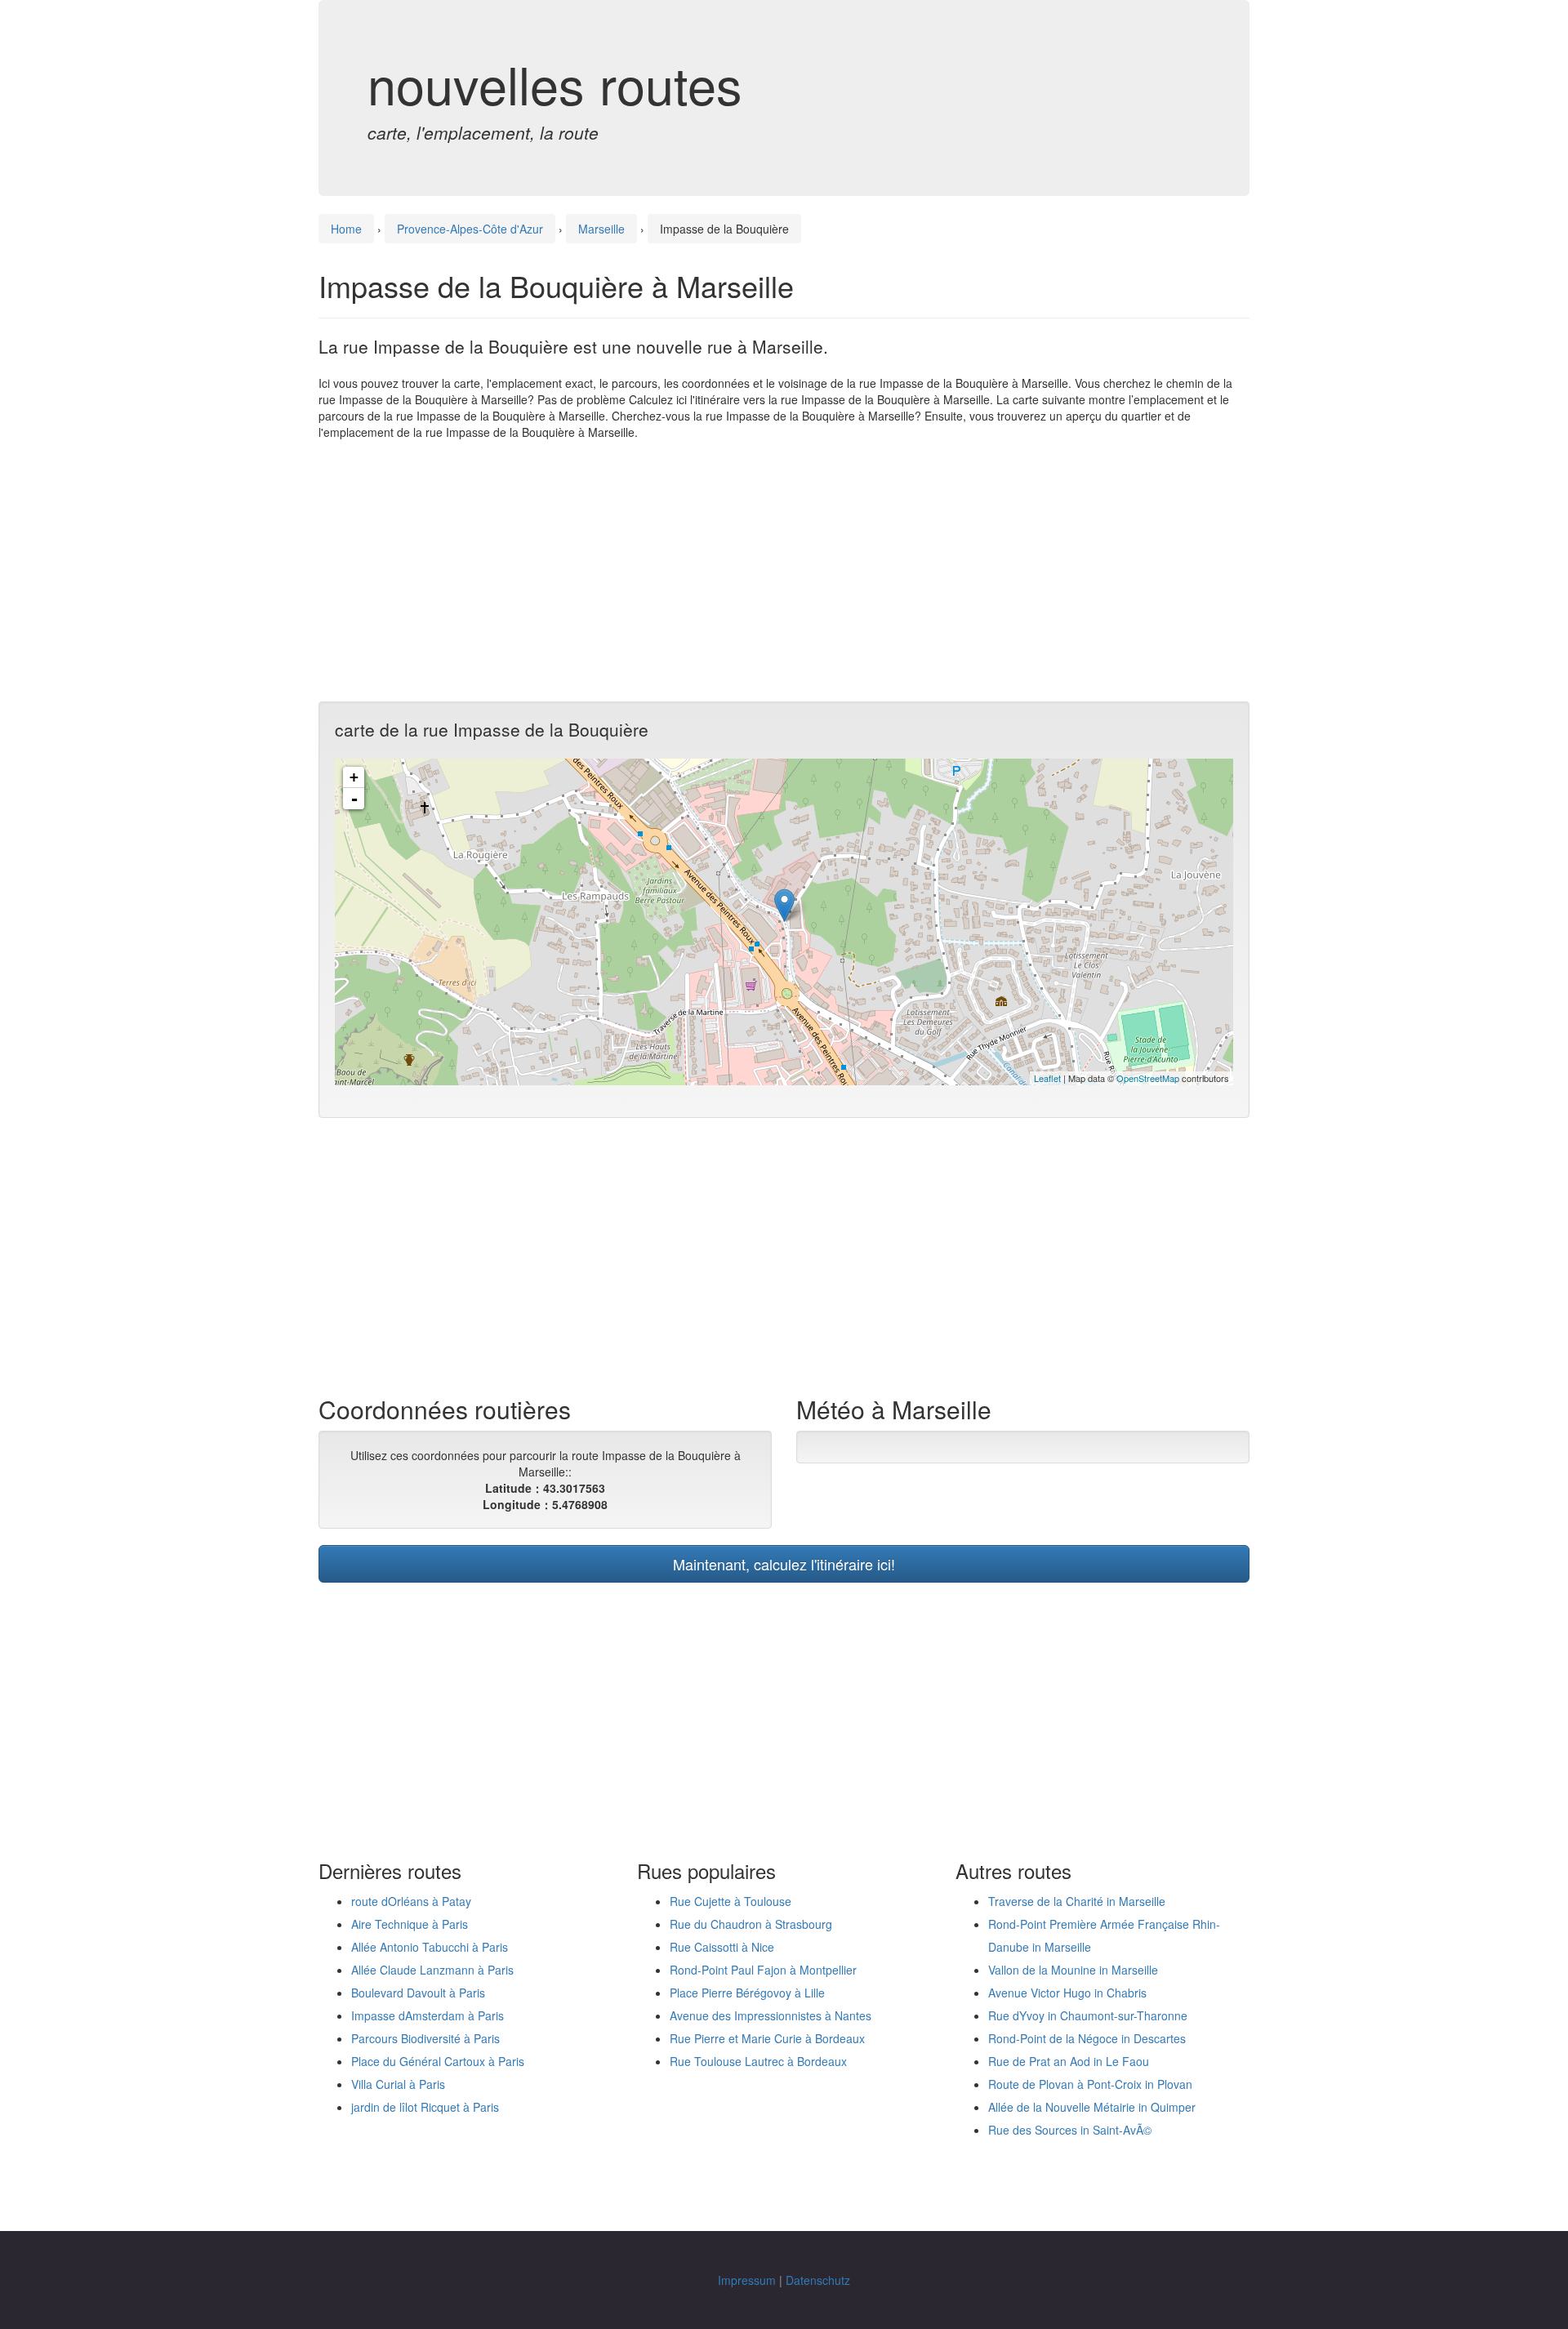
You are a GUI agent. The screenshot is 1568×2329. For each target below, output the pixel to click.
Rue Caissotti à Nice (722, 1947)
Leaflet (1047, 1078)
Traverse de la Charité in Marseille (1077, 1901)
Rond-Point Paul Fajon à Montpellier (763, 1970)
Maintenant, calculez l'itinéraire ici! (784, 1564)
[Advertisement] (784, 571)
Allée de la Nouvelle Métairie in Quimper (1092, 2107)
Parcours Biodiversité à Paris (425, 2038)
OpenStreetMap (1148, 1078)
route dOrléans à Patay (411, 1901)
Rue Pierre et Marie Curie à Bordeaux (767, 2038)
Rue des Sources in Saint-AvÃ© (1070, 2130)
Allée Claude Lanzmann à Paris (432, 1970)
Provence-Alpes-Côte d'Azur (470, 229)
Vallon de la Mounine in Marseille (1073, 1970)
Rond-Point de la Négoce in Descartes (1087, 2038)
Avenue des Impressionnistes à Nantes (771, 2015)
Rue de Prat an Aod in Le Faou (1069, 2061)
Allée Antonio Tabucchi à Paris (430, 1947)
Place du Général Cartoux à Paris (438, 2061)
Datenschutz (818, 2280)
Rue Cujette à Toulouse (731, 1901)
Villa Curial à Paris (398, 2084)
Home (346, 229)
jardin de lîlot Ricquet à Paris (425, 2107)
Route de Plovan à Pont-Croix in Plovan (1090, 2084)
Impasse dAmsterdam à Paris (428, 2015)
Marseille (601, 229)
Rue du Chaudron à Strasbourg (751, 1924)
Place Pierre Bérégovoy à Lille (747, 1993)
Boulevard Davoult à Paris (418, 1993)
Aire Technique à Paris (410, 1924)
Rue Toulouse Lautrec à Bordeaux (758, 2061)
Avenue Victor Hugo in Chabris (1067, 1993)
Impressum (747, 2280)
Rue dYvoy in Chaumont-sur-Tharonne (1088, 2015)
